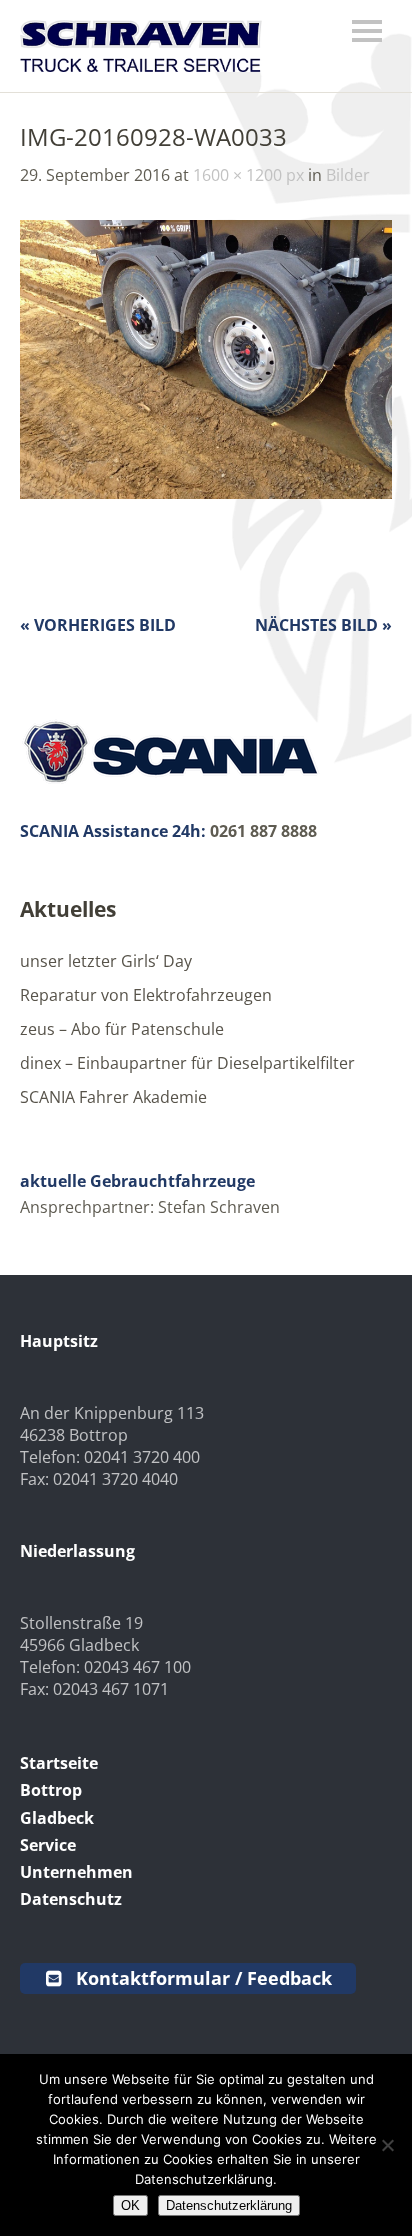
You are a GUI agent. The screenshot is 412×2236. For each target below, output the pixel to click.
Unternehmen (76, 1872)
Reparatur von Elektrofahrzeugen (146, 995)
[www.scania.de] (170, 780)
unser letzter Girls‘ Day (106, 961)
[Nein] (387, 2145)
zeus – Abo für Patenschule (122, 1029)
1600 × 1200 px (248, 175)
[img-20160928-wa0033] (206, 493)
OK (130, 2205)
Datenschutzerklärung (229, 2205)
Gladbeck (57, 1818)
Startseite (59, 1763)
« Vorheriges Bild (98, 625)
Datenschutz (71, 1899)
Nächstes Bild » (323, 625)
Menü (367, 31)
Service (48, 1845)
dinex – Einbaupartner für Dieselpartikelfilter (187, 1063)
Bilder (348, 175)
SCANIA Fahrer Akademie (113, 1097)
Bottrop (51, 1790)
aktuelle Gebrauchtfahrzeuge (137, 1181)
